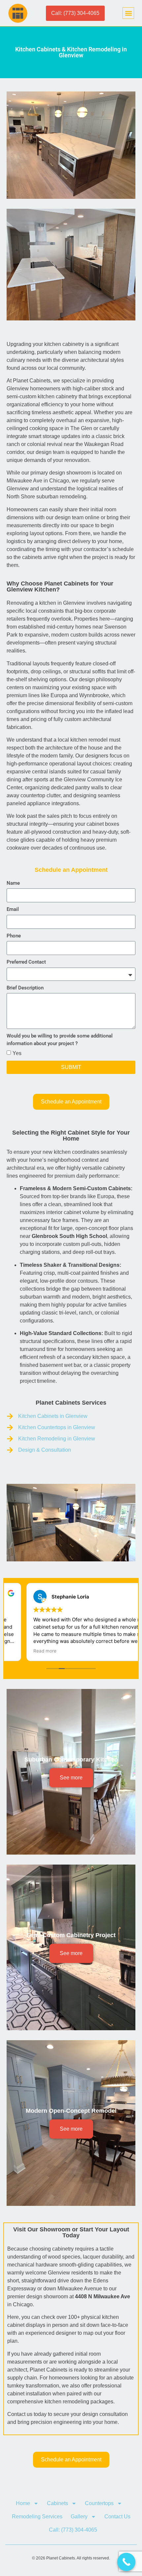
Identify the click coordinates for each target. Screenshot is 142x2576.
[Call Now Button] (126, 2562)
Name (13, 883)
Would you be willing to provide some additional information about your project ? (60, 1040)
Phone (14, 936)
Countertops (99, 2503)
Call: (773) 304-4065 (73, 2530)
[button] (128, 13)
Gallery (79, 2517)
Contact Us (117, 2517)
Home (23, 2503)
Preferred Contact (26, 962)
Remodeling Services (37, 2517)
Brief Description (25, 988)
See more (71, 1778)
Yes (17, 1053)
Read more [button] (25, 1651)
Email (13, 909)
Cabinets (57, 2503)
